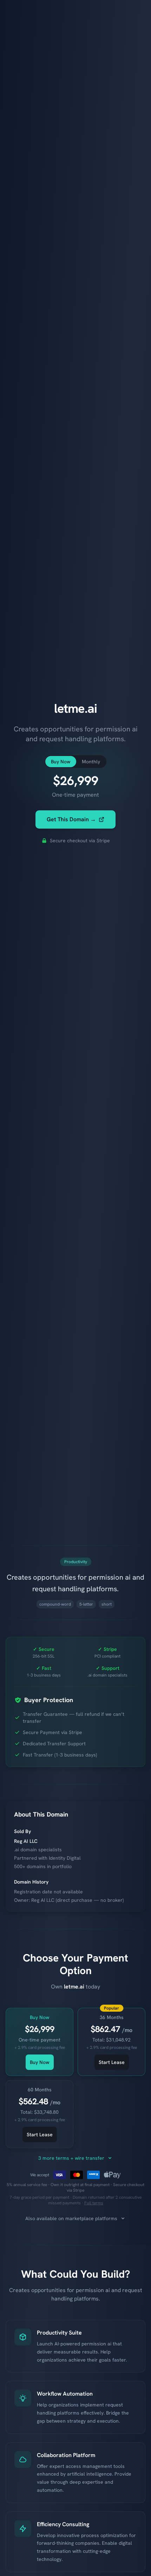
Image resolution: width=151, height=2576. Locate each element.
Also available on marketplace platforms (71, 2218)
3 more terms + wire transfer (71, 2158)
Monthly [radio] (91, 762)
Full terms (94, 2203)
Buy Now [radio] (61, 762)
